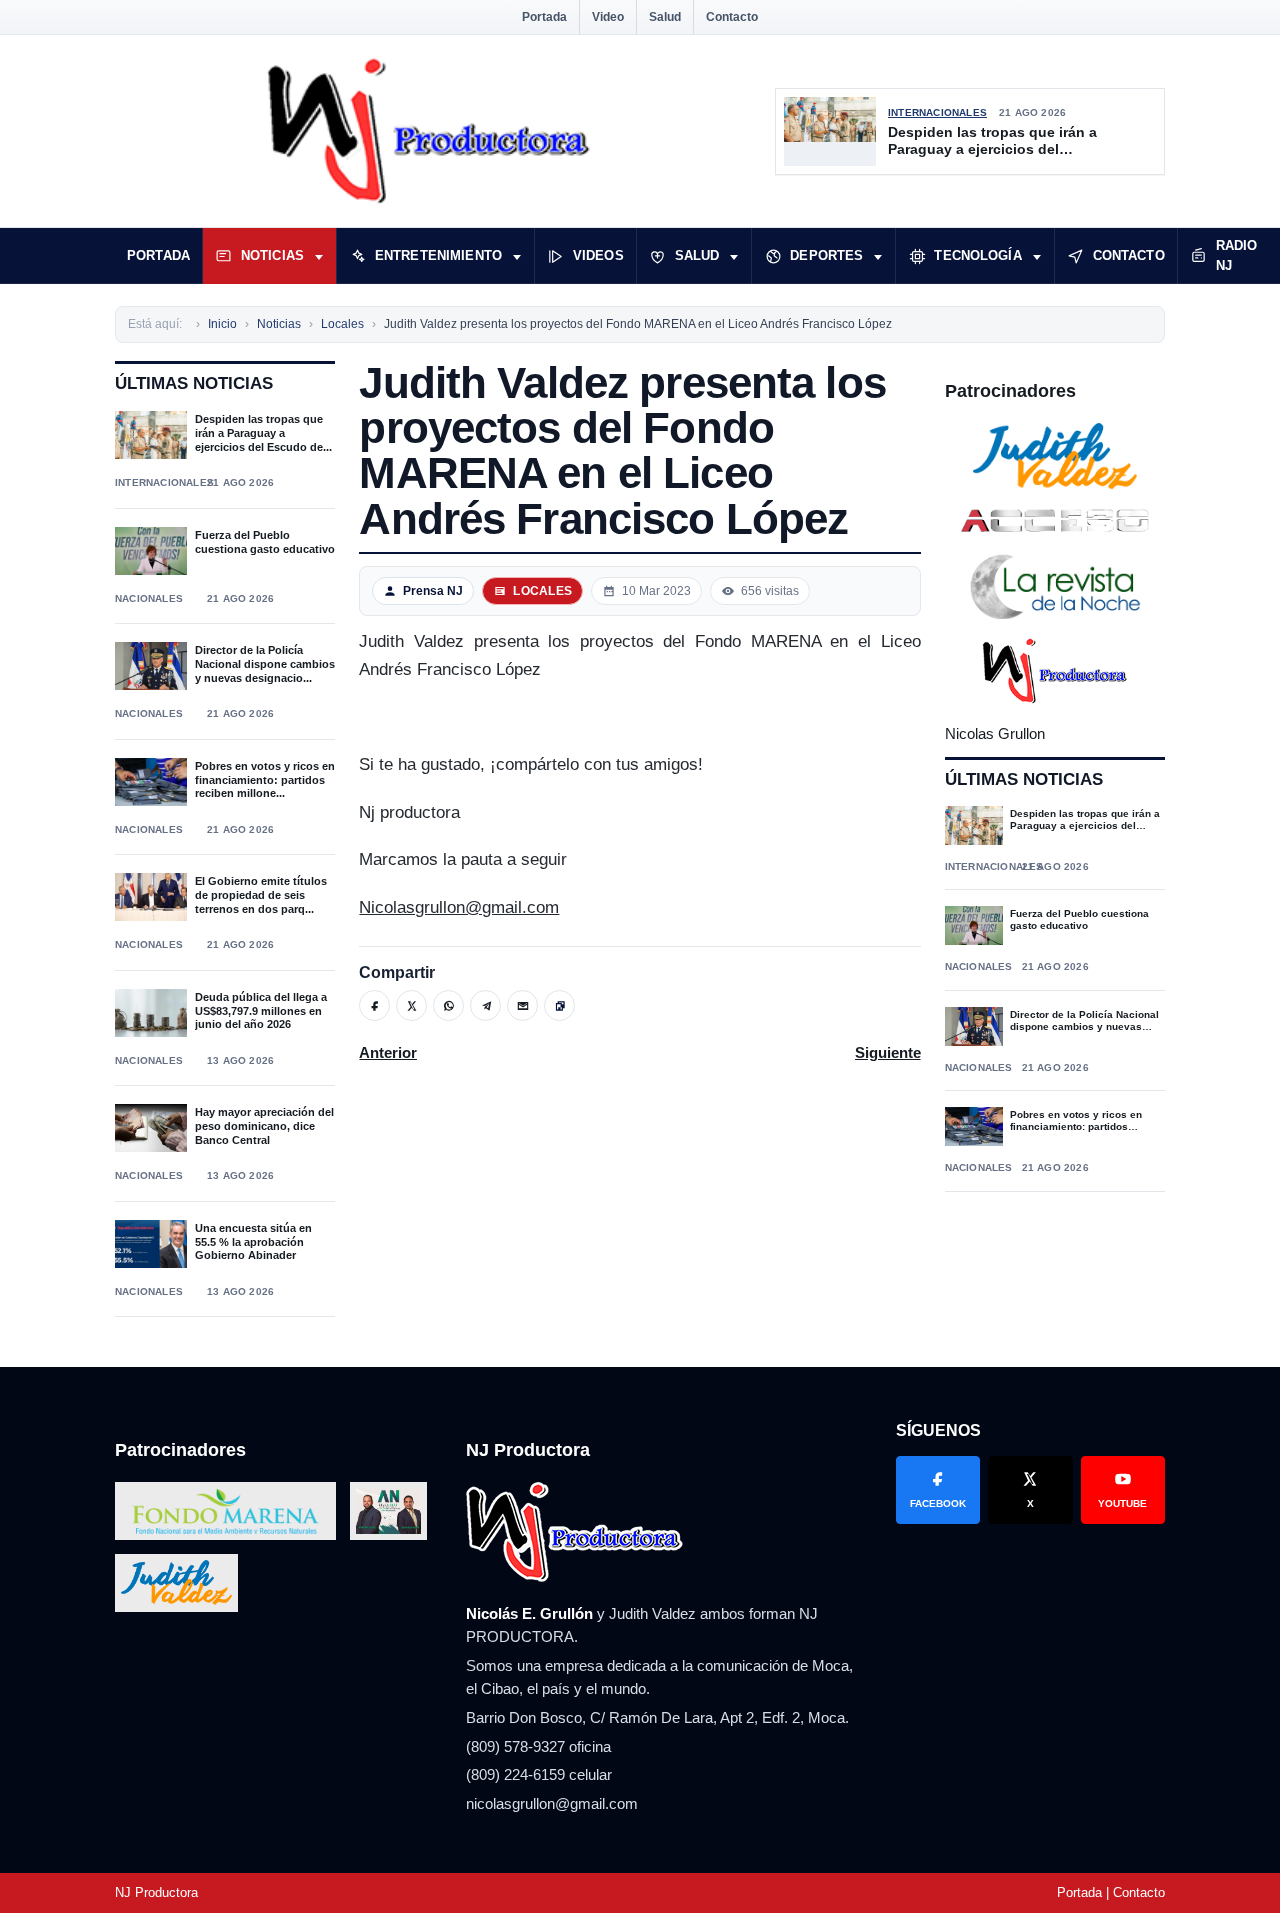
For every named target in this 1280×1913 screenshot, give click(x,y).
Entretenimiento (438, 255)
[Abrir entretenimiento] (517, 256)
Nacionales (149, 598)
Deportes (826, 255)
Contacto (732, 17)
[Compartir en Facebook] (374, 1005)
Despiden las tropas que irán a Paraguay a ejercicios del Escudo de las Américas (992, 141)
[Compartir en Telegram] (485, 1005)
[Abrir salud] (734, 256)
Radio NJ (1237, 255)
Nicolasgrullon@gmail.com (459, 907)
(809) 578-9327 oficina (538, 1746)
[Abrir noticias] (319, 256)
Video (608, 17)
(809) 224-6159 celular (539, 1774)
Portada (544, 17)
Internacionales (937, 112)
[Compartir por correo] (522, 1005)
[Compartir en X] (411, 1005)
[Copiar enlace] (559, 1005)
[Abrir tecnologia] (1037, 256)
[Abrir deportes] (878, 256)
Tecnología (977, 255)
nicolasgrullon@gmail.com (552, 1803)
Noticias (272, 255)
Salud (665, 17)
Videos (598, 255)
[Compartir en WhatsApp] (448, 1005)
